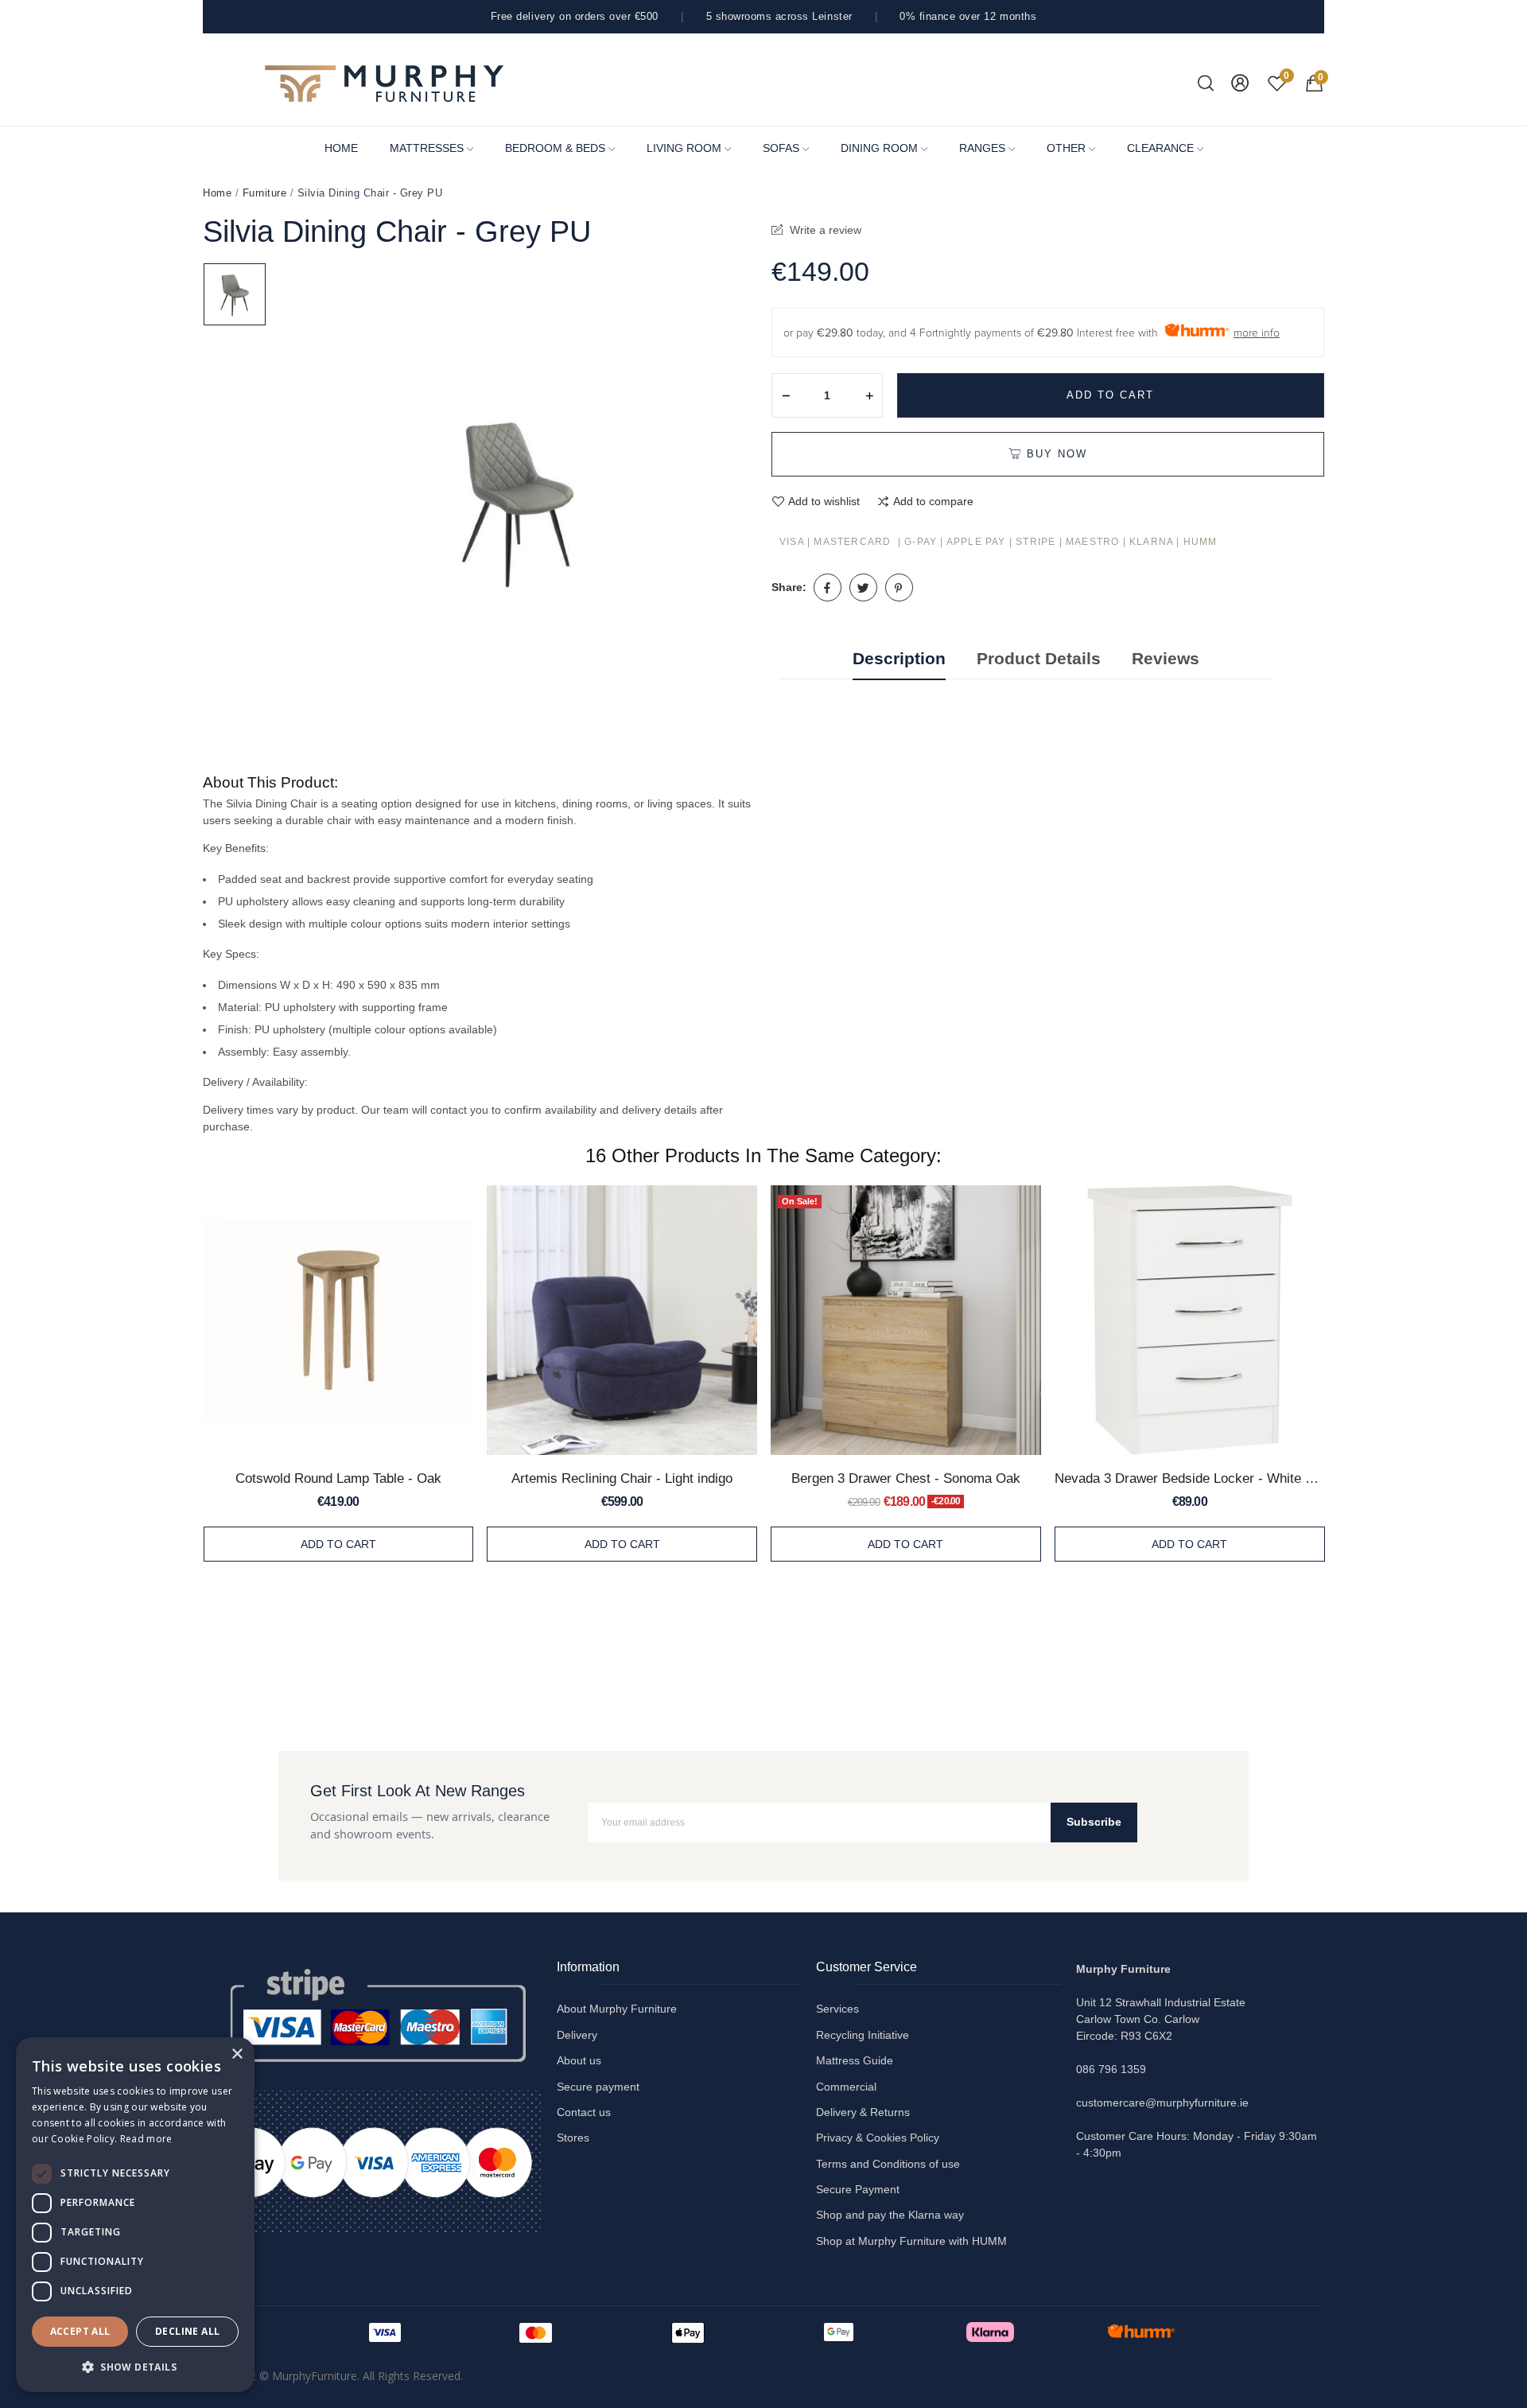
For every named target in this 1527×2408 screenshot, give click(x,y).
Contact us (584, 2112)
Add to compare (933, 501)
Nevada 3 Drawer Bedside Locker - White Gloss (1189, 1478)
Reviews (1166, 658)
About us (579, 2060)
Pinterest (899, 587)
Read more (146, 2139)
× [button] (237, 2054)
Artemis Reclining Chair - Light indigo (622, 1478)
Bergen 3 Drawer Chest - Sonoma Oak (906, 1478)
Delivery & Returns (863, 2112)
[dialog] (135, 2215)
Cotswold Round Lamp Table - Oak (338, 1478)
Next (1350, 1376)
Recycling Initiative (863, 2035)
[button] (135, 2367)
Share (828, 587)
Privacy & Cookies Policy (878, 2138)
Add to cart (1110, 395)
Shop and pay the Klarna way (890, 2215)
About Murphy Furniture (617, 2009)
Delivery (577, 2035)
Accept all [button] (80, 2331)
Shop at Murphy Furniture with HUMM (911, 2241)
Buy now (1057, 454)
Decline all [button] (187, 2331)
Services (837, 2009)
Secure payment (598, 2087)
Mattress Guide (855, 2060)
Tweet (863, 587)
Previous (177, 1376)
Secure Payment (858, 2189)
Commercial (846, 2087)
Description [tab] (899, 658)
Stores (573, 2138)
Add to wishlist (824, 501)
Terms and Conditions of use (888, 2164)
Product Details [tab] (1039, 658)
